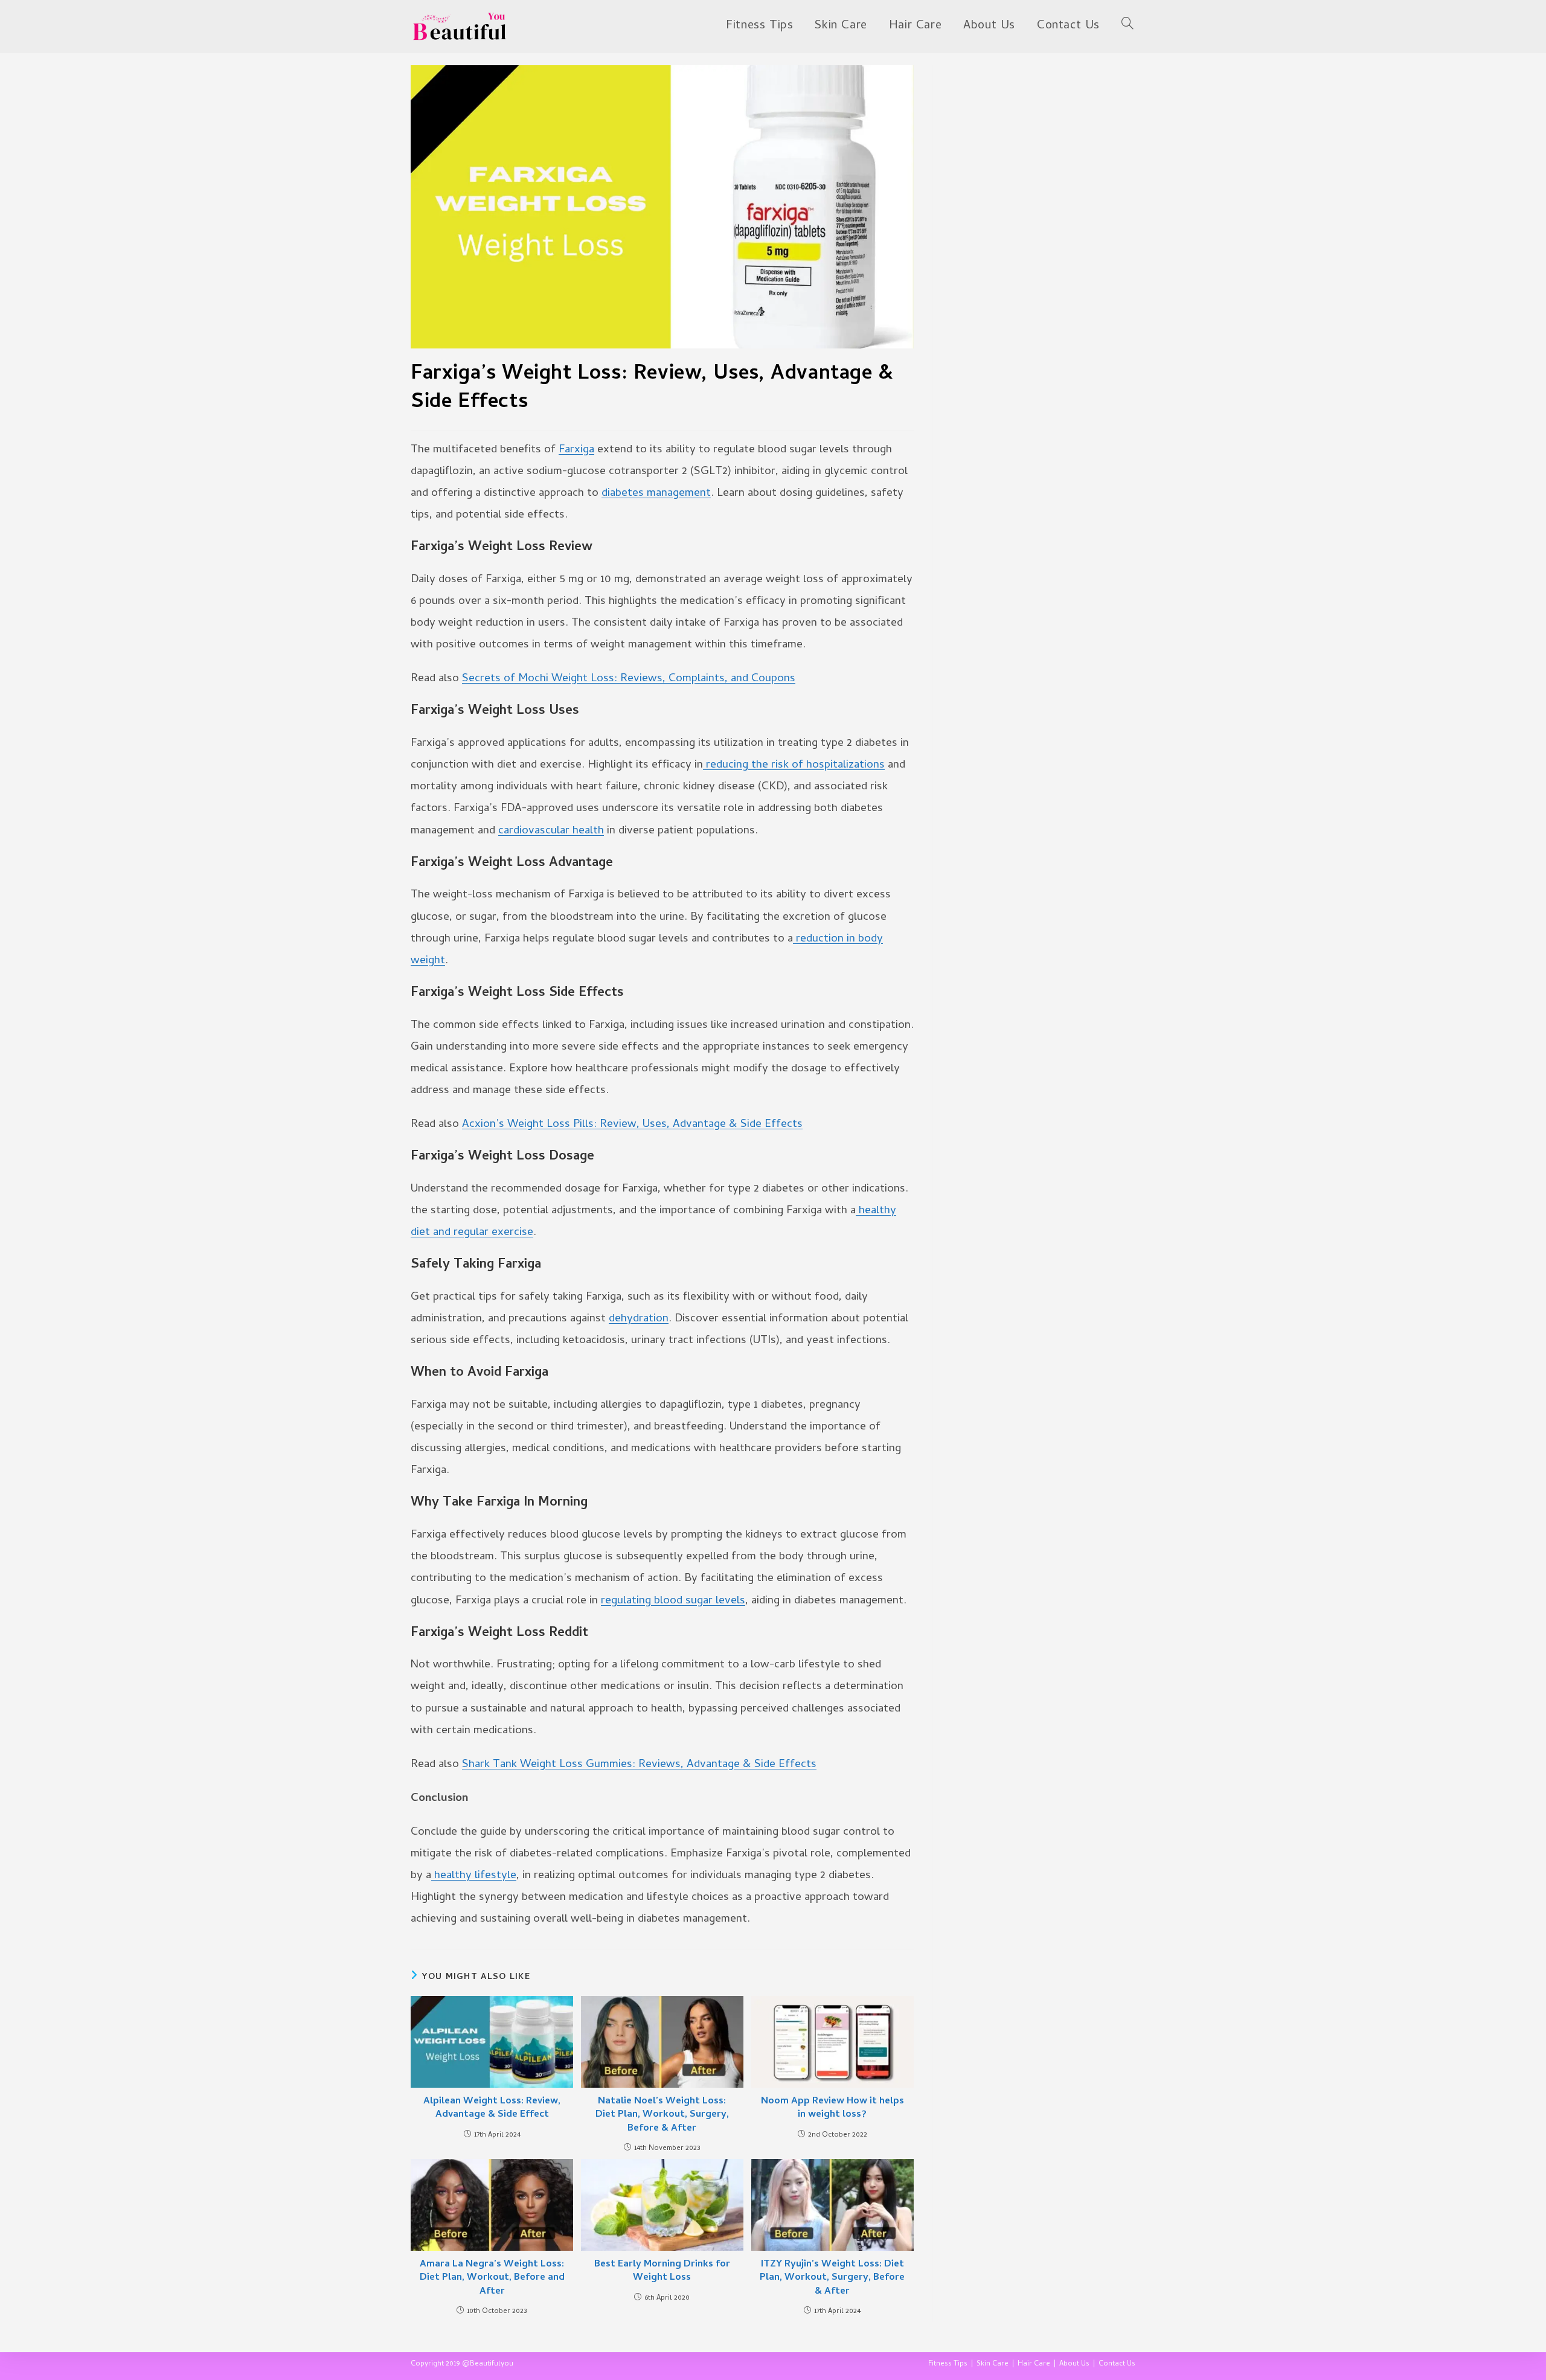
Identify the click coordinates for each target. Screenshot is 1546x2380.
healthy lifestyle (474, 1876)
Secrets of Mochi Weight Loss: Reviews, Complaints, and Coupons (629, 679)
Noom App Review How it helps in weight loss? (832, 2109)
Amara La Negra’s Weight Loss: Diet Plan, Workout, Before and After (492, 2278)
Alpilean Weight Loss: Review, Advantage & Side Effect (492, 2109)
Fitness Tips (948, 2364)
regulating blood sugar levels (673, 1601)
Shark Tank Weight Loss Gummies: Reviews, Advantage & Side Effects (639, 1765)
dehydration (639, 1319)
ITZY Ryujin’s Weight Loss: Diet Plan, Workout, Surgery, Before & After (832, 2278)
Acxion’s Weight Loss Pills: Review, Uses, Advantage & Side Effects (632, 1125)
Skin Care (993, 2364)
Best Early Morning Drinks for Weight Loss (662, 2272)
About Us (1074, 2364)
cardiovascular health (551, 831)
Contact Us (1117, 2364)
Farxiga (576, 450)
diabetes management (656, 494)
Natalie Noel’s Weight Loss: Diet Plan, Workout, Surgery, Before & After (662, 2115)
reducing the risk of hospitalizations (794, 765)
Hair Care (1034, 2364)
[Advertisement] (1043, 141)
